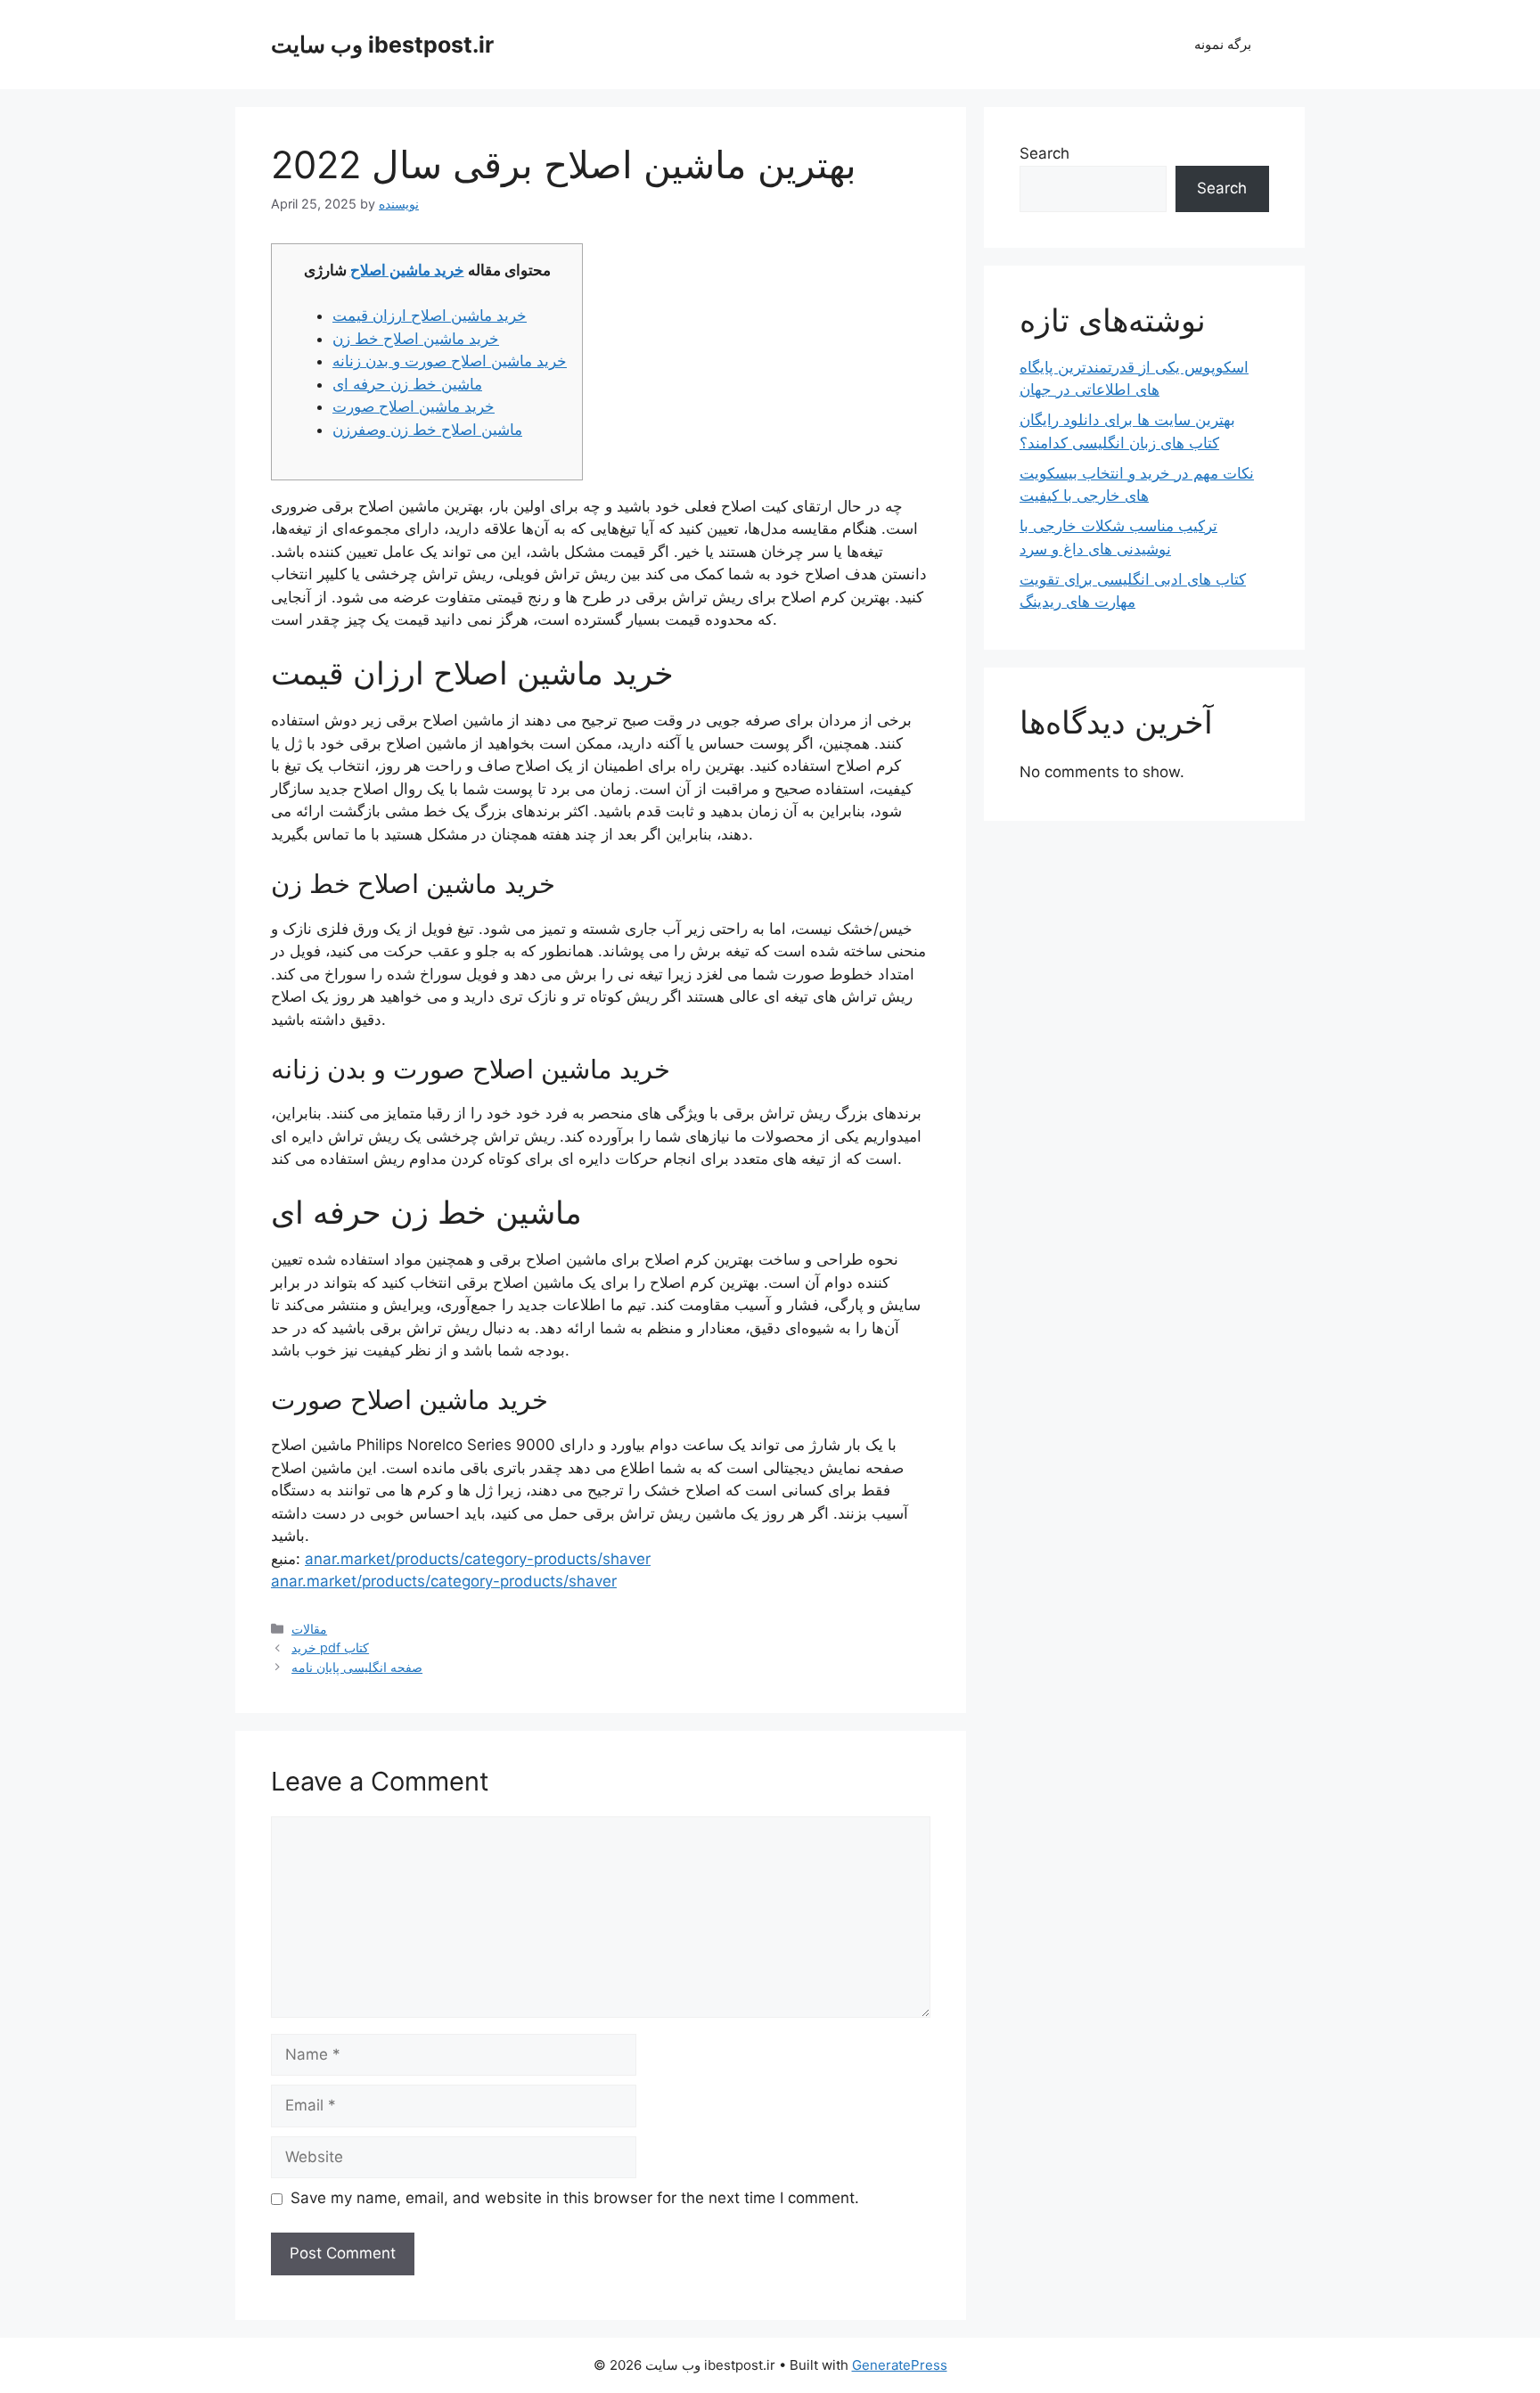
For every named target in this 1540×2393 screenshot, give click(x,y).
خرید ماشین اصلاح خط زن (416, 339)
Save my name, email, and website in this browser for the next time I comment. (575, 2198)
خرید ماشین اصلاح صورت (414, 406)
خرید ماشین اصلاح (407, 270)
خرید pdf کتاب (330, 1647)
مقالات (309, 1629)
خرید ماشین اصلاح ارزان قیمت (430, 316)
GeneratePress (900, 2365)
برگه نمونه (1223, 44)
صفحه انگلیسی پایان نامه (357, 1667)
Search (1044, 153)
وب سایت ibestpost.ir (382, 45)
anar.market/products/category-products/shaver (478, 1559)
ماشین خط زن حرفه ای (407, 384)
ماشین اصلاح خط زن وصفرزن (427, 430)
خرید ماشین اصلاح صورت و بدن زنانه (450, 361)
